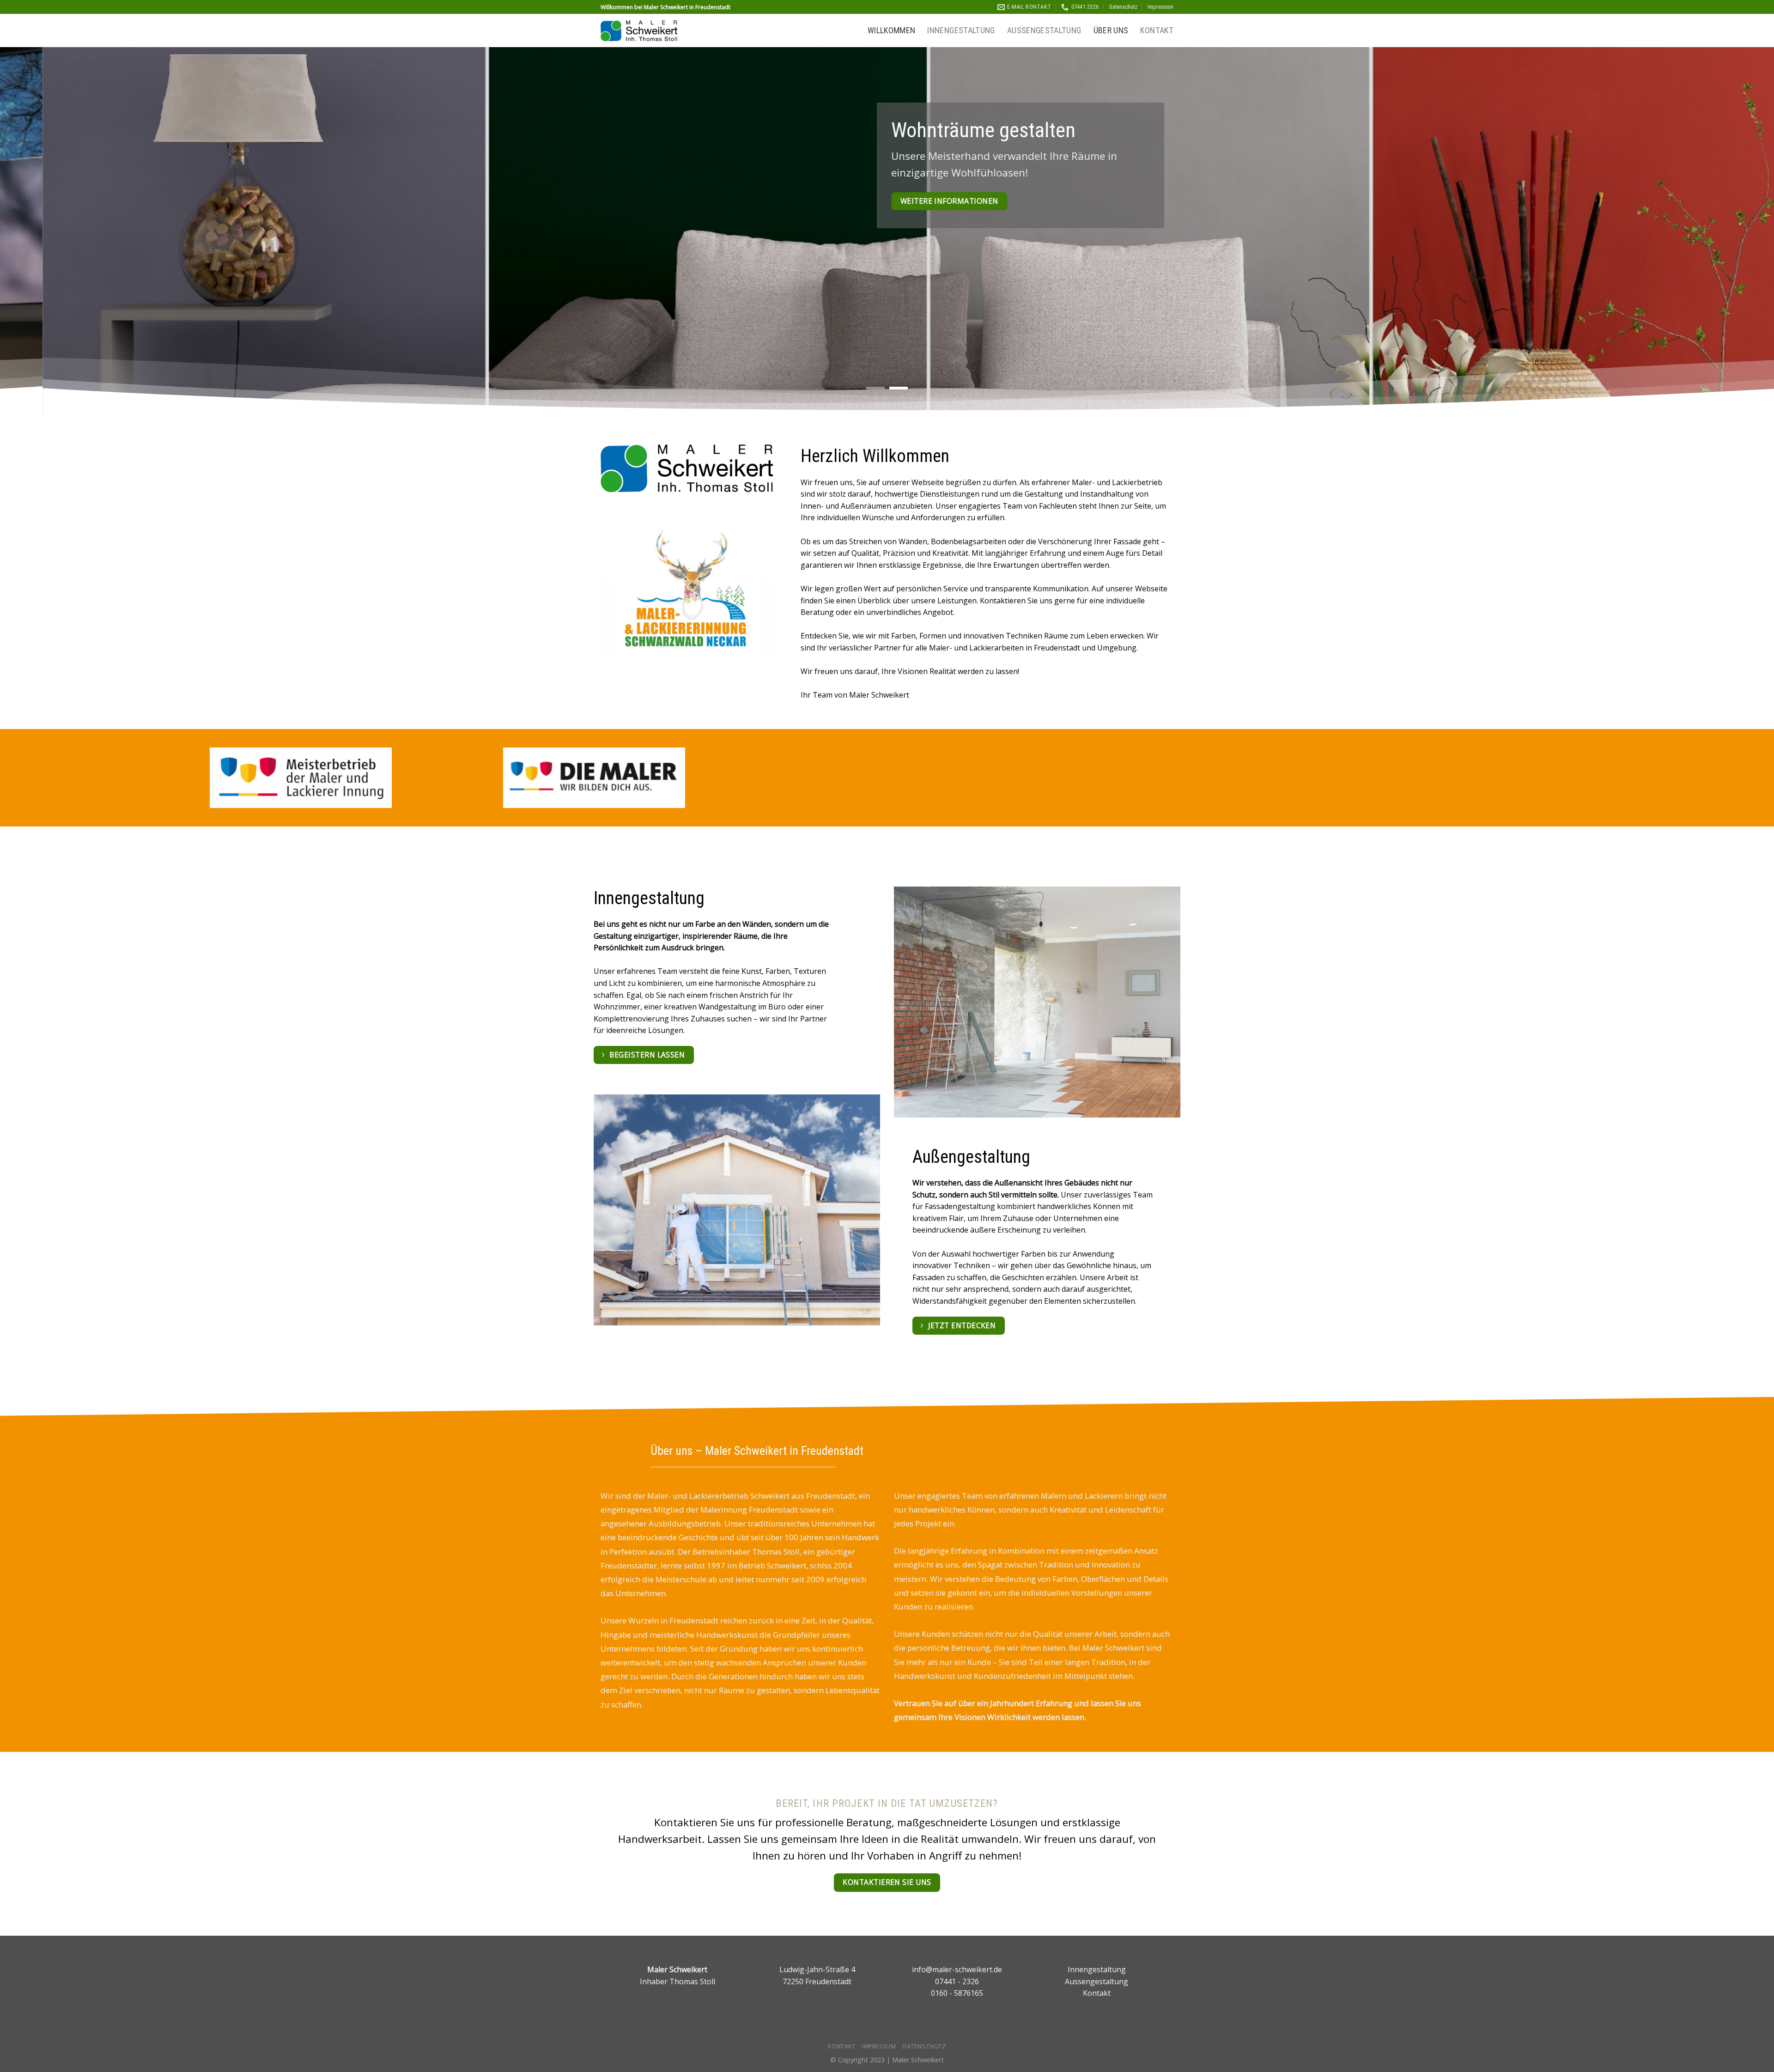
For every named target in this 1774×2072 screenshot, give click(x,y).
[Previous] (47, 232)
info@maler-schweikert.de (957, 1969)
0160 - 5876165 (957, 1993)
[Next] (1727, 232)
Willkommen (892, 30)
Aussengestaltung (1044, 30)
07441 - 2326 (957, 1981)
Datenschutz (1123, 7)
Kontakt (1157, 30)
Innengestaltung (961, 30)
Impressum (1160, 7)
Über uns (1111, 30)
